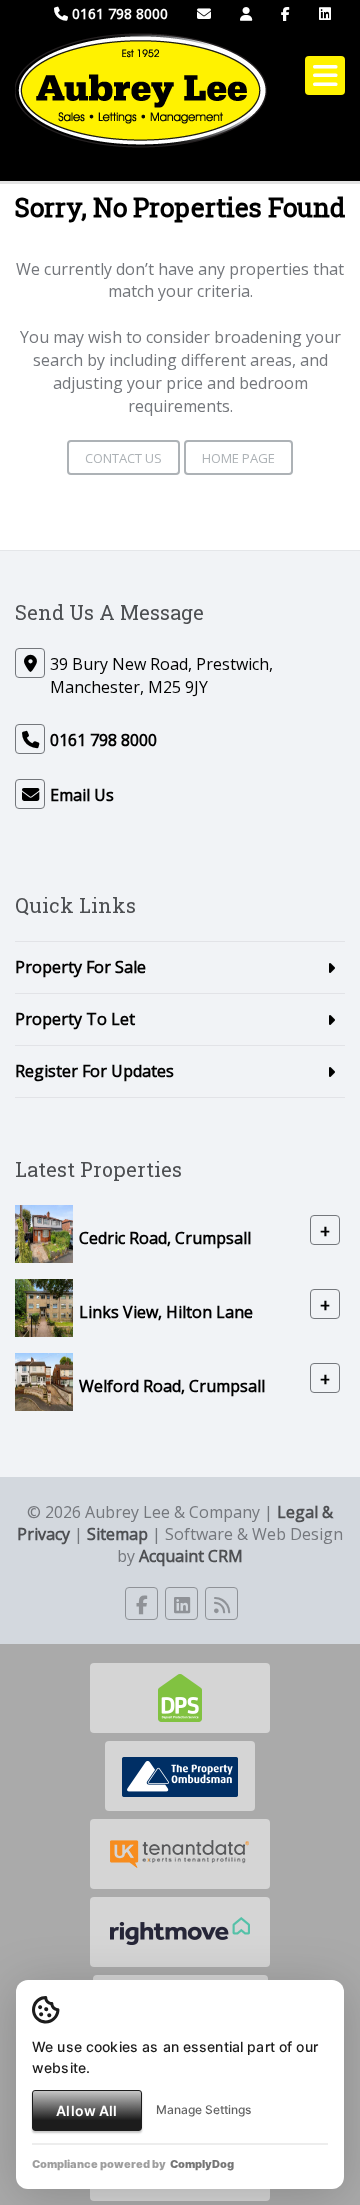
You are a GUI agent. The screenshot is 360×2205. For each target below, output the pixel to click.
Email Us (82, 795)
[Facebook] (285, 13)
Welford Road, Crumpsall (172, 1385)
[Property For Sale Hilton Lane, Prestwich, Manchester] (44, 1306)
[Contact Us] (246, 13)
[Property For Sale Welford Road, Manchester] (44, 1380)
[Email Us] (204, 13)
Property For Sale (80, 967)
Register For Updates (94, 1071)
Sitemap (117, 1534)
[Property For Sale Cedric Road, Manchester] (44, 1232)
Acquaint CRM (191, 1556)
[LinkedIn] (325, 13)
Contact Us (123, 458)
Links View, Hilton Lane (166, 1311)
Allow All (86, 2110)
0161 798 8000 (118, 13)
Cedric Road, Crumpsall (165, 1237)
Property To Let (75, 1019)
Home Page (238, 458)
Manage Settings (203, 2109)
